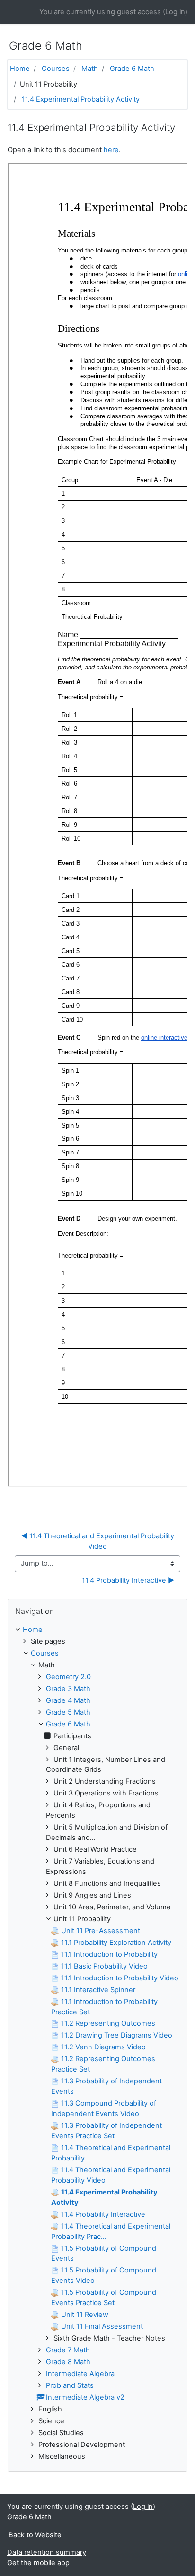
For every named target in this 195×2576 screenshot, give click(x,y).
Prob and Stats (70, 2385)
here (111, 150)
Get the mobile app (38, 2563)
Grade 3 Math (68, 1689)
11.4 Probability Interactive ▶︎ (128, 1580)
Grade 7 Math (68, 2350)
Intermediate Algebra (80, 2374)
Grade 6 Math (132, 69)
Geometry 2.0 (68, 1677)
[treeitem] (97, 1630)
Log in (175, 12)
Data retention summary (47, 2552)
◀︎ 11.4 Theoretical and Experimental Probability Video (99, 1541)
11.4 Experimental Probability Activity (81, 99)
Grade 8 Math (68, 2362)
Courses (56, 69)
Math (90, 69)
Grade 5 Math (68, 1712)
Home (20, 69)
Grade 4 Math (68, 1700)
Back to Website (35, 2535)
